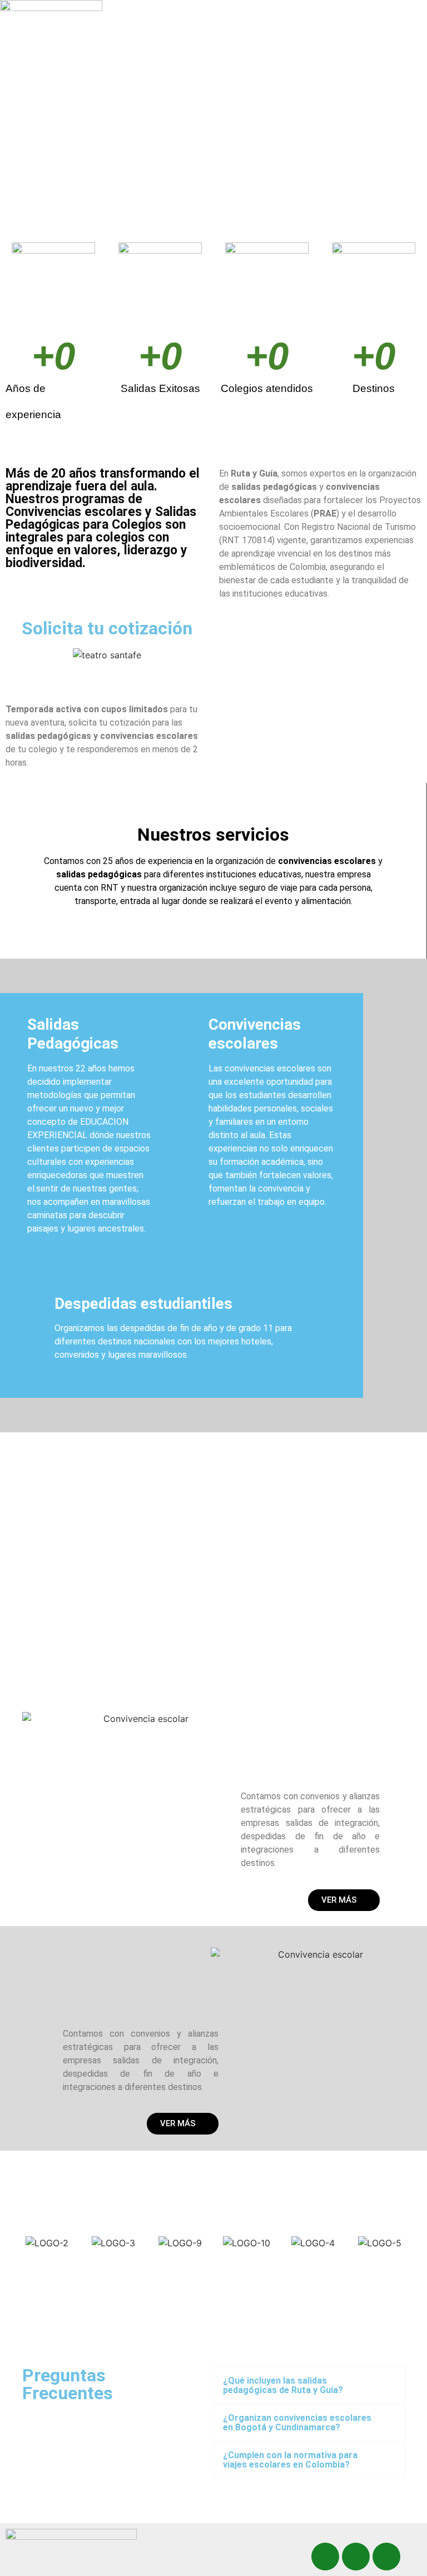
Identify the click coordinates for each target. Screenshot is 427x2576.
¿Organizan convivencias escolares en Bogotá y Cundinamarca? (297, 2423)
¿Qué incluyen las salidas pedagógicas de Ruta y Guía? (283, 2385)
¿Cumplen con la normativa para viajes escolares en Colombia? (290, 2460)
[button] (249, 19)
